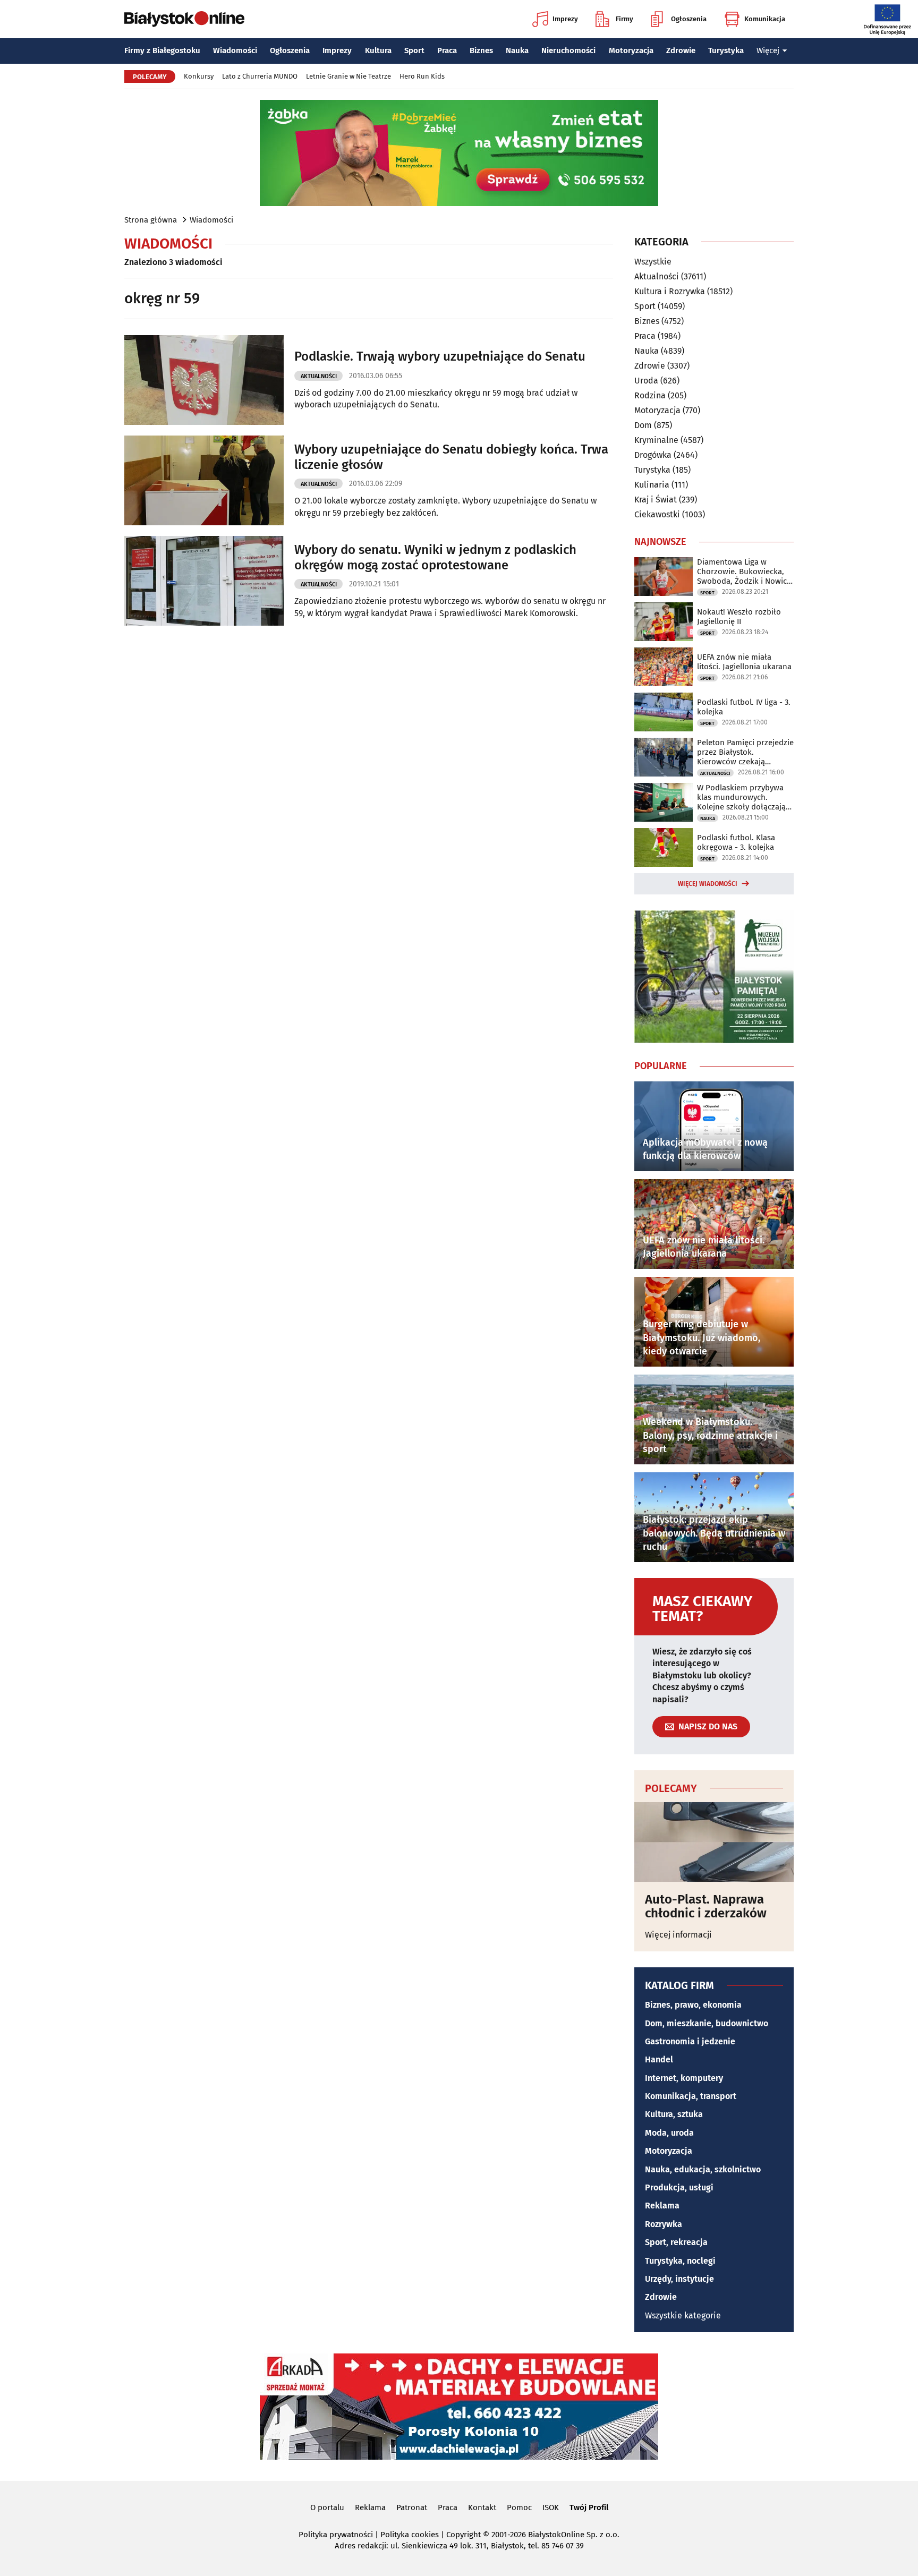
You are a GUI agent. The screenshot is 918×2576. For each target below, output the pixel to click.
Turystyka (726, 50)
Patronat (412, 2507)
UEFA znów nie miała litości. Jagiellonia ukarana (744, 662)
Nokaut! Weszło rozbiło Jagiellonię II (739, 617)
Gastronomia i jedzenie (690, 2041)
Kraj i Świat (656, 500)
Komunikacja (765, 19)
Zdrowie (681, 50)
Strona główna (151, 220)
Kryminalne (656, 440)
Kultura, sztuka (674, 2114)
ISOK (551, 2507)
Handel (659, 2059)
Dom (643, 425)
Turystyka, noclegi (680, 2261)
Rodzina (650, 395)
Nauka (517, 50)
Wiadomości (235, 50)
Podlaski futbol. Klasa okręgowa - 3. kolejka (736, 842)
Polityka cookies (410, 2535)
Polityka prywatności (336, 2535)
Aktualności (319, 376)
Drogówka (653, 455)
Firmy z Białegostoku (162, 50)
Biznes (481, 50)
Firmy (624, 19)
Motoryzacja (631, 50)
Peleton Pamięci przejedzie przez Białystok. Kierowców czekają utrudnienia (745, 752)
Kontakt (482, 2507)
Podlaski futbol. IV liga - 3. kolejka (744, 707)
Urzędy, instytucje (679, 2279)
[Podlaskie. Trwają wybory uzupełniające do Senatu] (204, 380)
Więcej (768, 50)
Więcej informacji (678, 1935)
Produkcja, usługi (679, 2187)
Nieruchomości (568, 50)
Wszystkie (653, 262)
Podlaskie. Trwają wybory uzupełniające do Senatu (440, 356)
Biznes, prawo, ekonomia (693, 2005)
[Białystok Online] (184, 19)
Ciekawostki (657, 514)
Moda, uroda (669, 2133)
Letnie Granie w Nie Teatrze (348, 76)
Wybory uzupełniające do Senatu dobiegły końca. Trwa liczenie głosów (451, 457)
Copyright (464, 2535)
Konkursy (199, 76)
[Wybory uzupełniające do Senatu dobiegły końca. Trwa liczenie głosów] (204, 480)
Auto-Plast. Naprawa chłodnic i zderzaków (706, 1907)
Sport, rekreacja (676, 2242)
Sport (414, 50)
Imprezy (565, 19)
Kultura (378, 50)
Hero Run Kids (422, 76)
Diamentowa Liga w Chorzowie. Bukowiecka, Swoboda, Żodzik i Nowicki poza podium (745, 572)
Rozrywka (664, 2224)
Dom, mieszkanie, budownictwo (707, 2023)
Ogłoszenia (689, 19)
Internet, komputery (684, 2078)
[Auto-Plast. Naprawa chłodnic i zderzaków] (714, 1842)
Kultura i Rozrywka (670, 291)
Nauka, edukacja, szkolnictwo (703, 2169)
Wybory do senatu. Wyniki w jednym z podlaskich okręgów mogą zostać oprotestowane (435, 557)
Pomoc (519, 2507)
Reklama (662, 2206)
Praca (447, 50)
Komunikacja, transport (691, 2096)
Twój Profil (589, 2507)
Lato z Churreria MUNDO (260, 76)
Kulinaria (652, 485)
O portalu (327, 2507)
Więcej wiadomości (708, 884)
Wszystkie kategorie (683, 2315)
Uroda (646, 381)
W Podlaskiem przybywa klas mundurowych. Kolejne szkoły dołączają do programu (741, 797)
